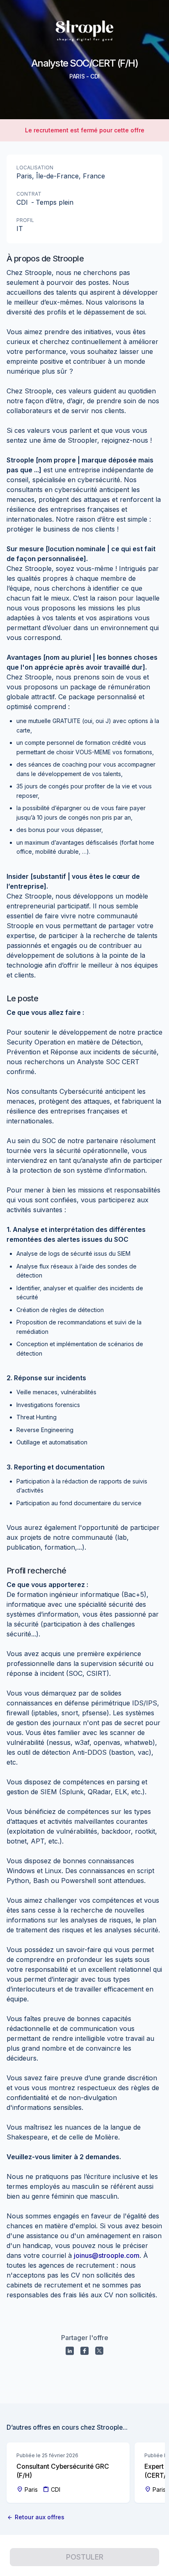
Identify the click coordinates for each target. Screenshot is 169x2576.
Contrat (29, 194)
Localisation (35, 167)
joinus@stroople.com (107, 2255)
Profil (25, 220)
